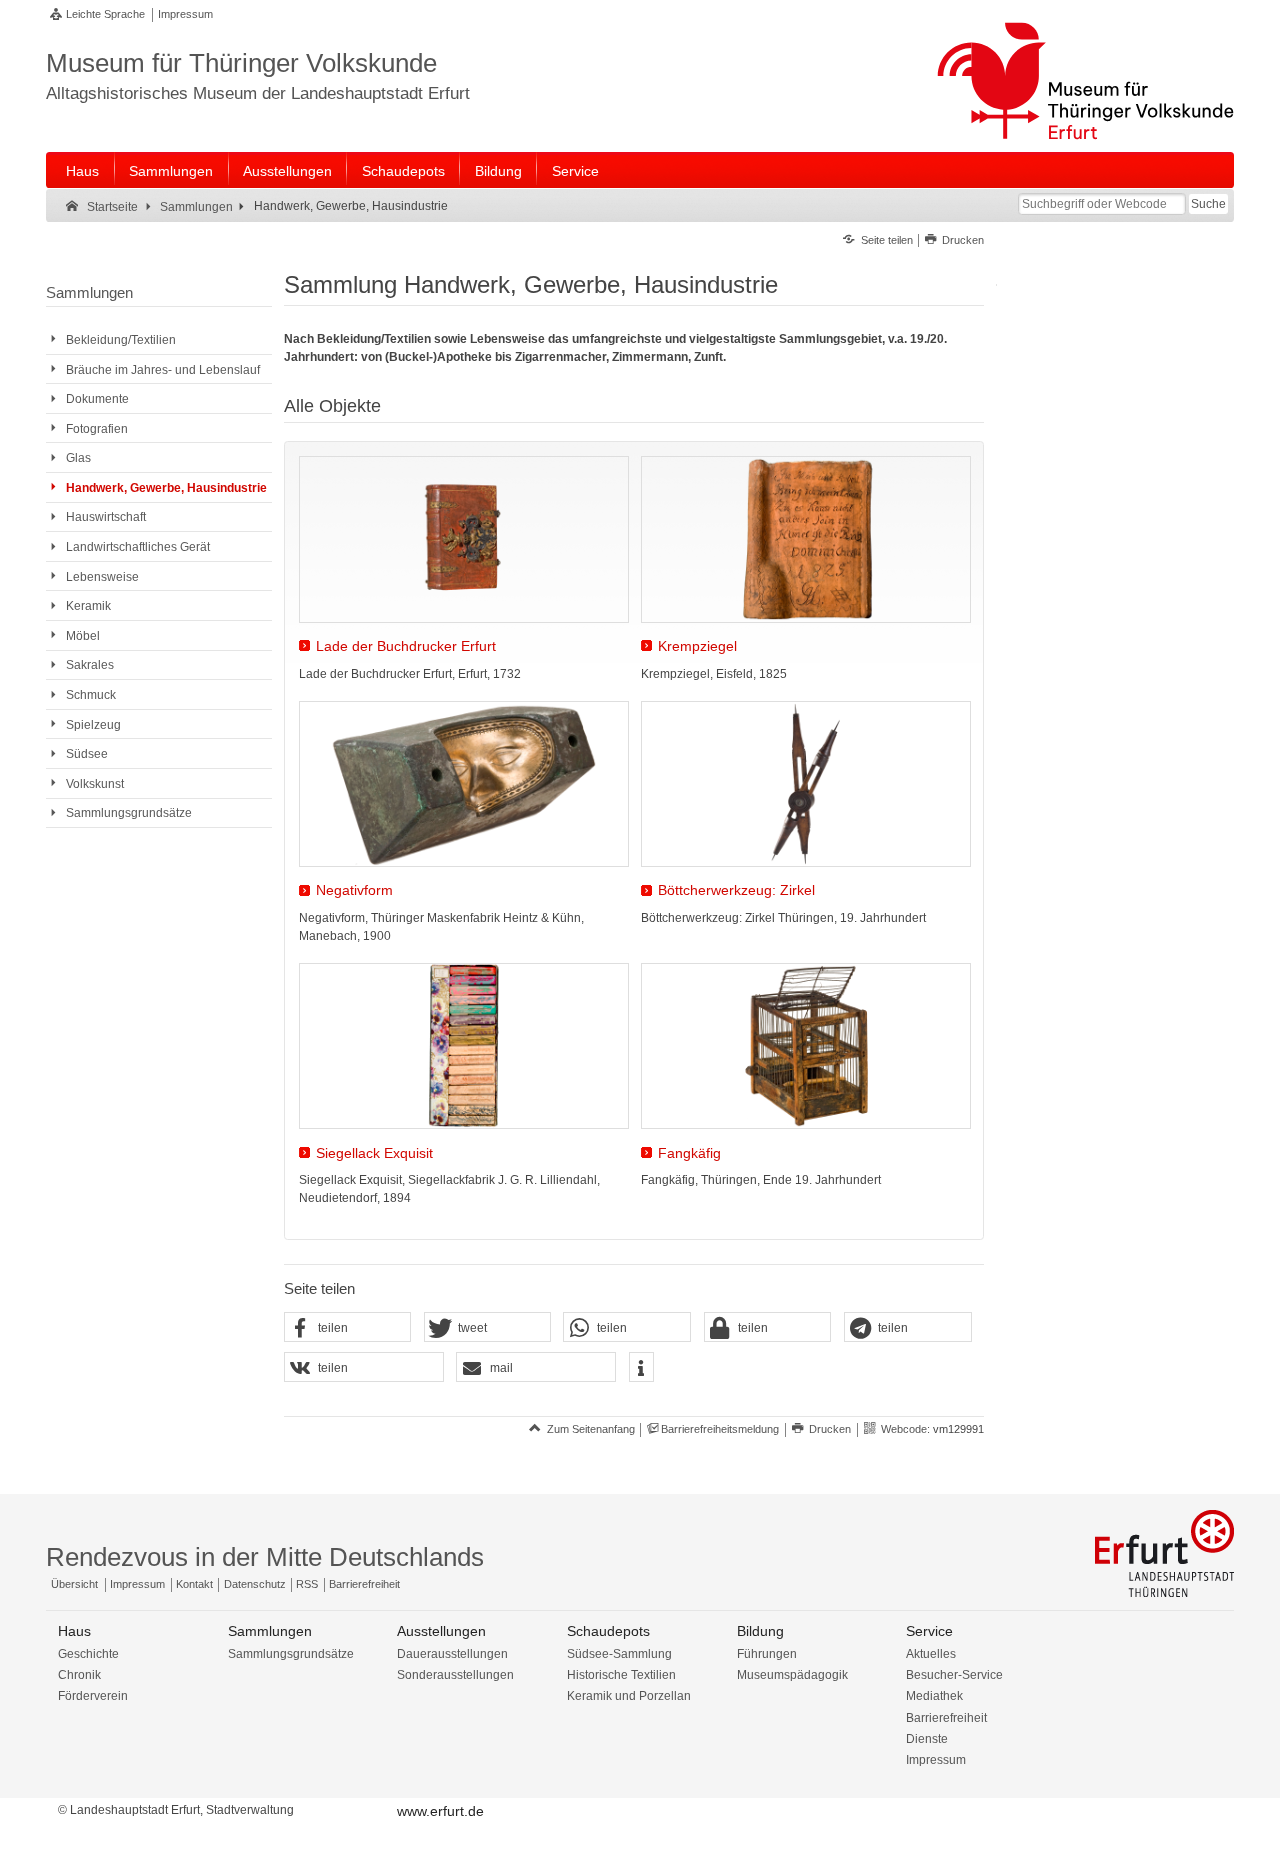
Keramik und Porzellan (629, 1696)
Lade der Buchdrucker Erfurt (406, 646)
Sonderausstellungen (455, 1675)
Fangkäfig (689, 1153)
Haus (82, 171)
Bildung (498, 171)
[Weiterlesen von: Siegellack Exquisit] (463, 1046)
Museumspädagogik (792, 1675)
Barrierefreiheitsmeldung (720, 1429)
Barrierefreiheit (364, 1584)
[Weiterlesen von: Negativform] (463, 784)
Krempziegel (697, 646)
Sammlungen (171, 171)
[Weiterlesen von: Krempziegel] (805, 539)
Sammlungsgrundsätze (291, 1654)
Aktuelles (931, 1654)
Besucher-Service (954, 1675)
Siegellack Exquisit (374, 1153)
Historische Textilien (621, 1675)
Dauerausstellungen (452, 1654)
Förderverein (93, 1696)
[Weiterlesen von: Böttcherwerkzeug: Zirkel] (805, 784)
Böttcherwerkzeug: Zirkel (736, 890)
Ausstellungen (287, 171)
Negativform (354, 890)
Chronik (79, 1675)
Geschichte (88, 1654)
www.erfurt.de (440, 1811)
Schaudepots (403, 171)
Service (575, 171)
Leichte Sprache (105, 14)
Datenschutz (255, 1584)
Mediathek (934, 1696)
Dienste (927, 1739)
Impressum (185, 14)
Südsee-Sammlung (619, 1654)
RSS (307, 1584)
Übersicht (74, 1584)
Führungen (767, 1654)
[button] (348, 1328)
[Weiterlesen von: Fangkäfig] (805, 1046)
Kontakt (194, 1584)
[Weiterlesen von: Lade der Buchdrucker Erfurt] (463, 539)
